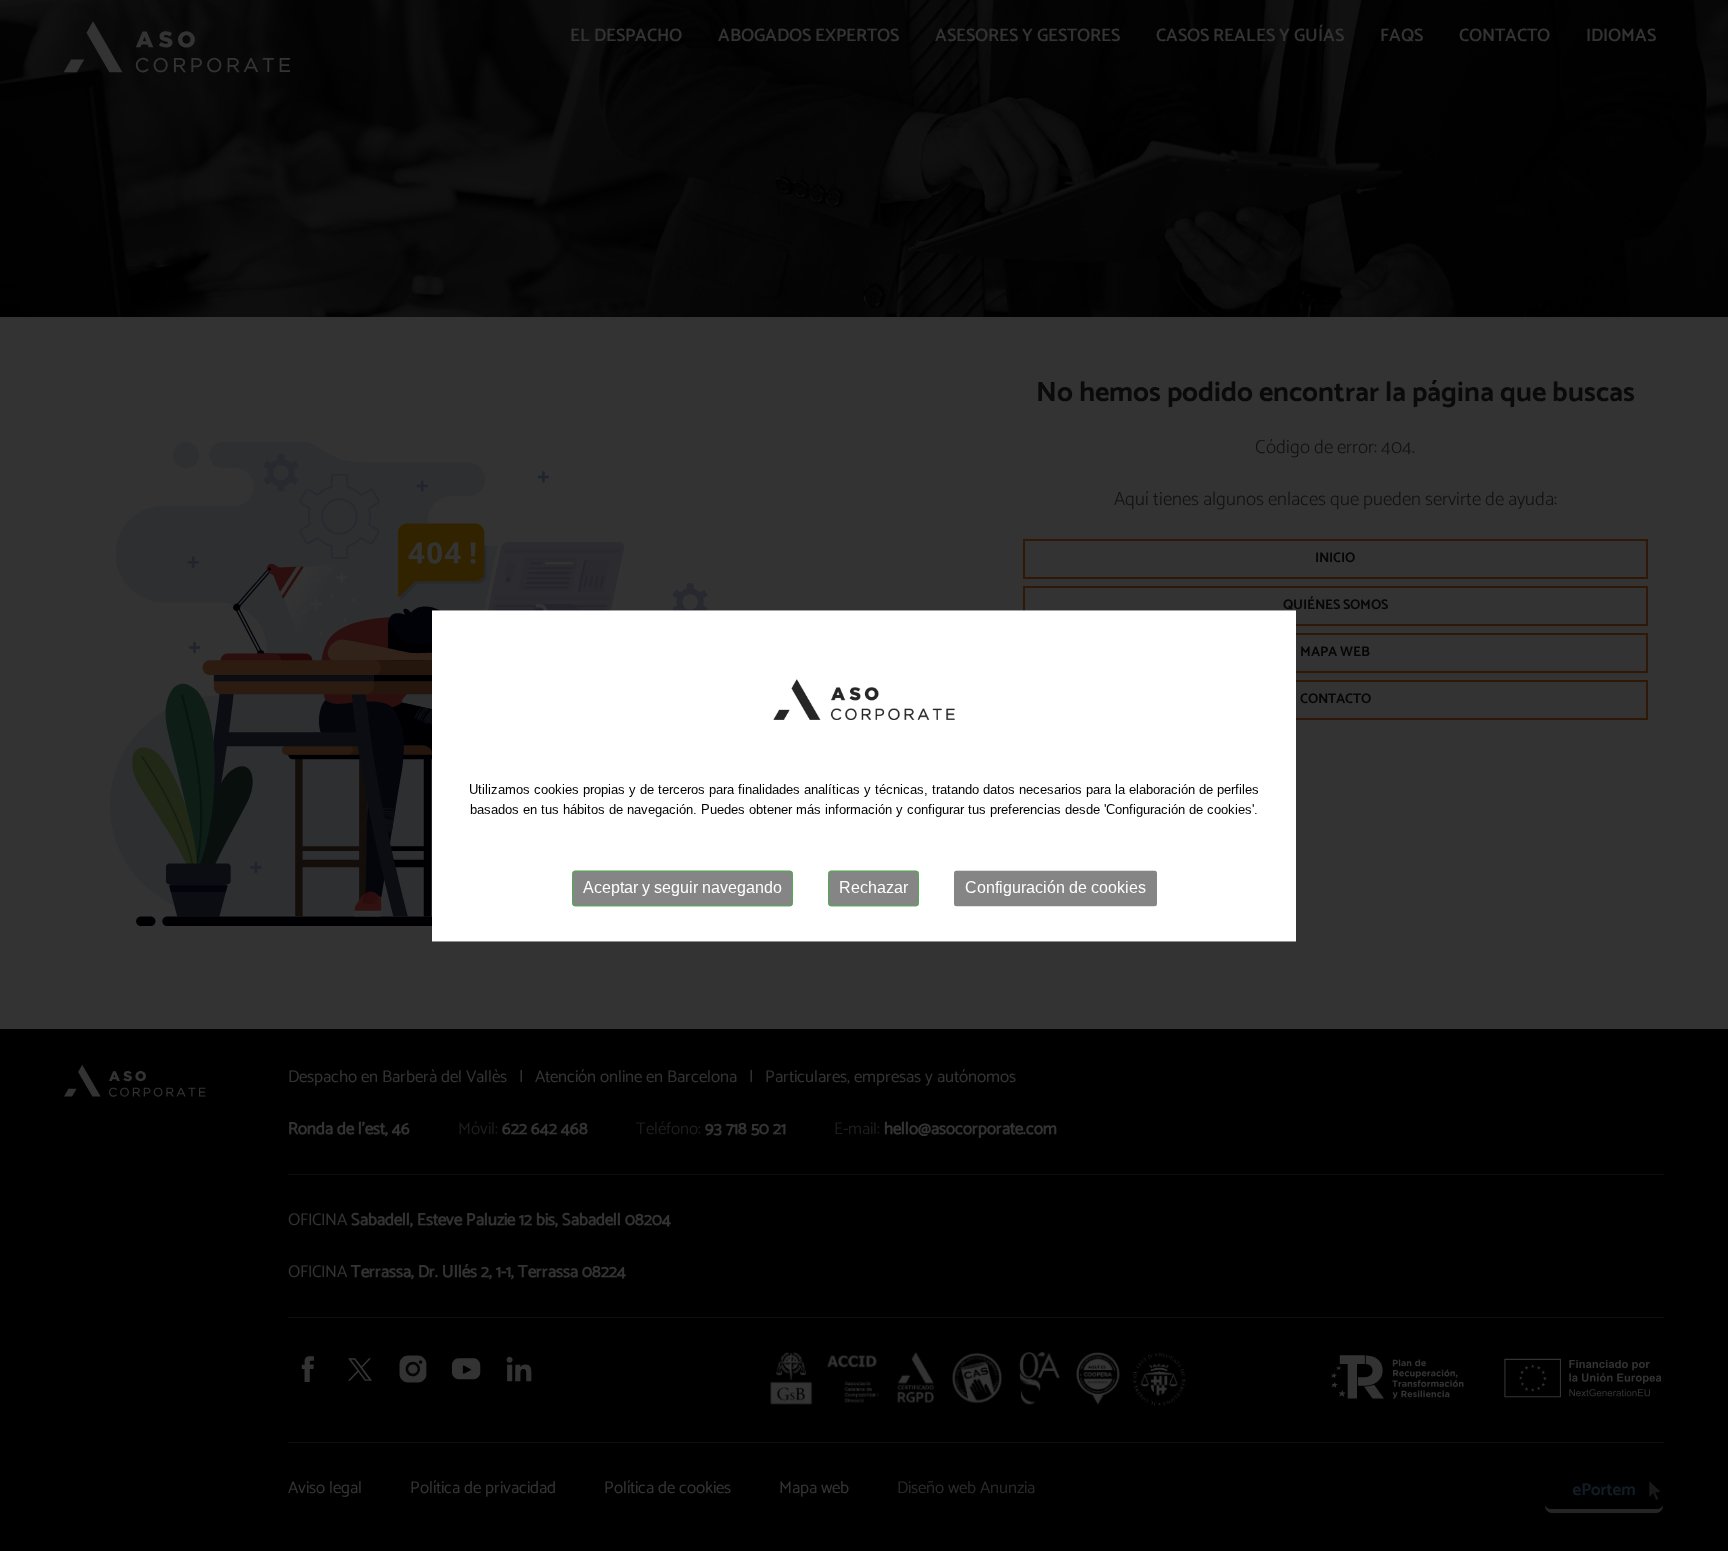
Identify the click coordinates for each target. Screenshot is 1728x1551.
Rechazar (873, 888)
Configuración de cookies (1055, 888)
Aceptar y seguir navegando (682, 888)
